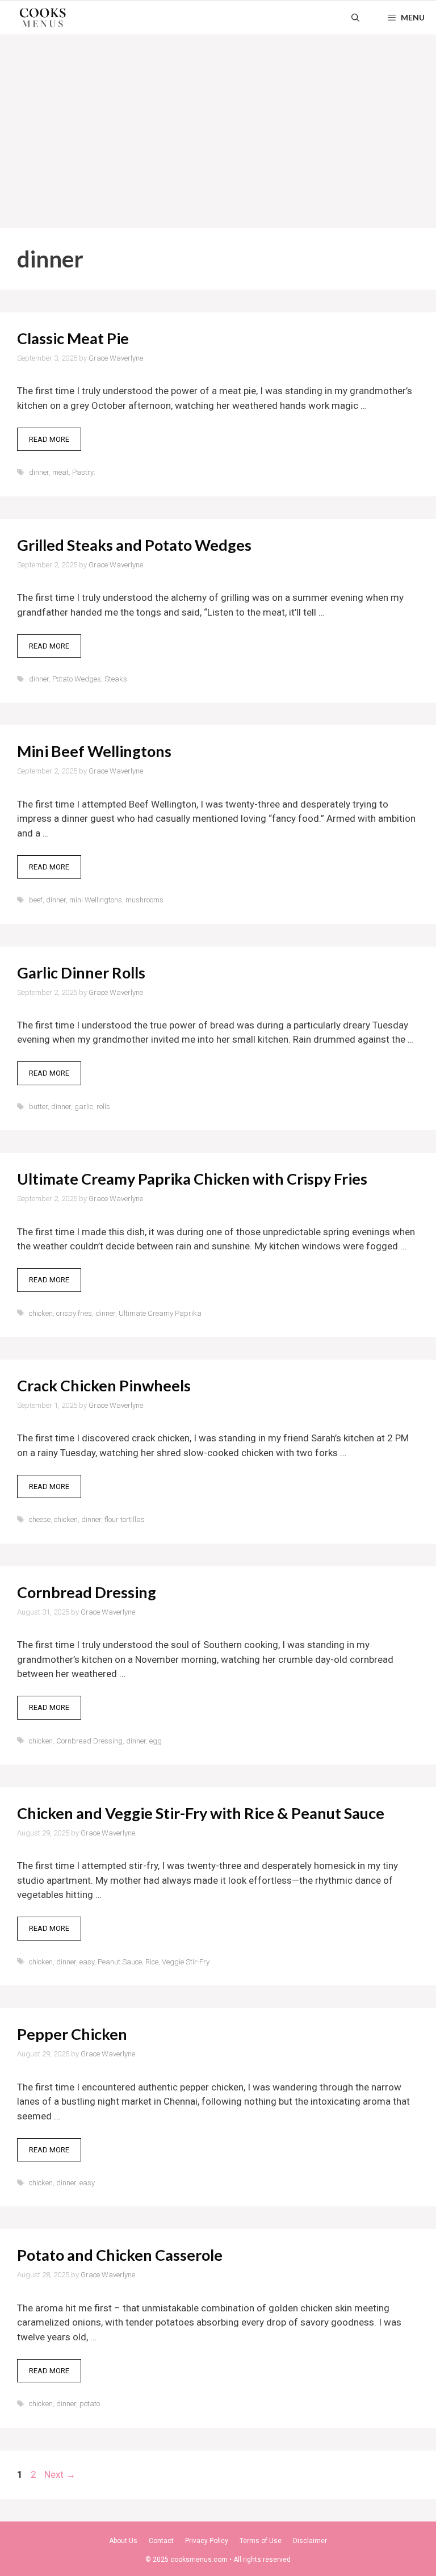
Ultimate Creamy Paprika (160, 1313)
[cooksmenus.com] (43, 18)
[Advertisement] (218, 120)
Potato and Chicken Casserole (120, 2255)
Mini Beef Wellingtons (94, 751)
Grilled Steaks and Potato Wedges (134, 545)
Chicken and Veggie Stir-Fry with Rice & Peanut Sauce (201, 1813)
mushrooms (144, 900)
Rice (152, 1962)
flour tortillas (125, 1519)
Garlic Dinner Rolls (81, 973)
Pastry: (84, 472)
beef (36, 900)
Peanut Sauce (120, 1962)
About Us (123, 2541)
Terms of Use (261, 2541)
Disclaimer (310, 2541)
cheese (40, 1519)
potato (90, 2404)
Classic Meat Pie (73, 338)
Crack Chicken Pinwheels (104, 1385)
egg (156, 1741)
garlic (84, 1107)
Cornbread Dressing (87, 1592)
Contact (161, 2541)
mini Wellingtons (96, 900)
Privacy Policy (207, 2541)
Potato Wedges (77, 679)
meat (60, 472)
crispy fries (74, 1313)
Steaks (116, 679)
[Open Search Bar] (355, 18)
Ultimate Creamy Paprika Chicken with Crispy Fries (192, 1179)
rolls (103, 1107)
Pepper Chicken (72, 2034)
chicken (41, 1313)
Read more (49, 439)
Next (60, 2474)
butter (38, 1107)
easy (87, 1962)
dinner (39, 472)
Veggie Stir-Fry (186, 1962)
